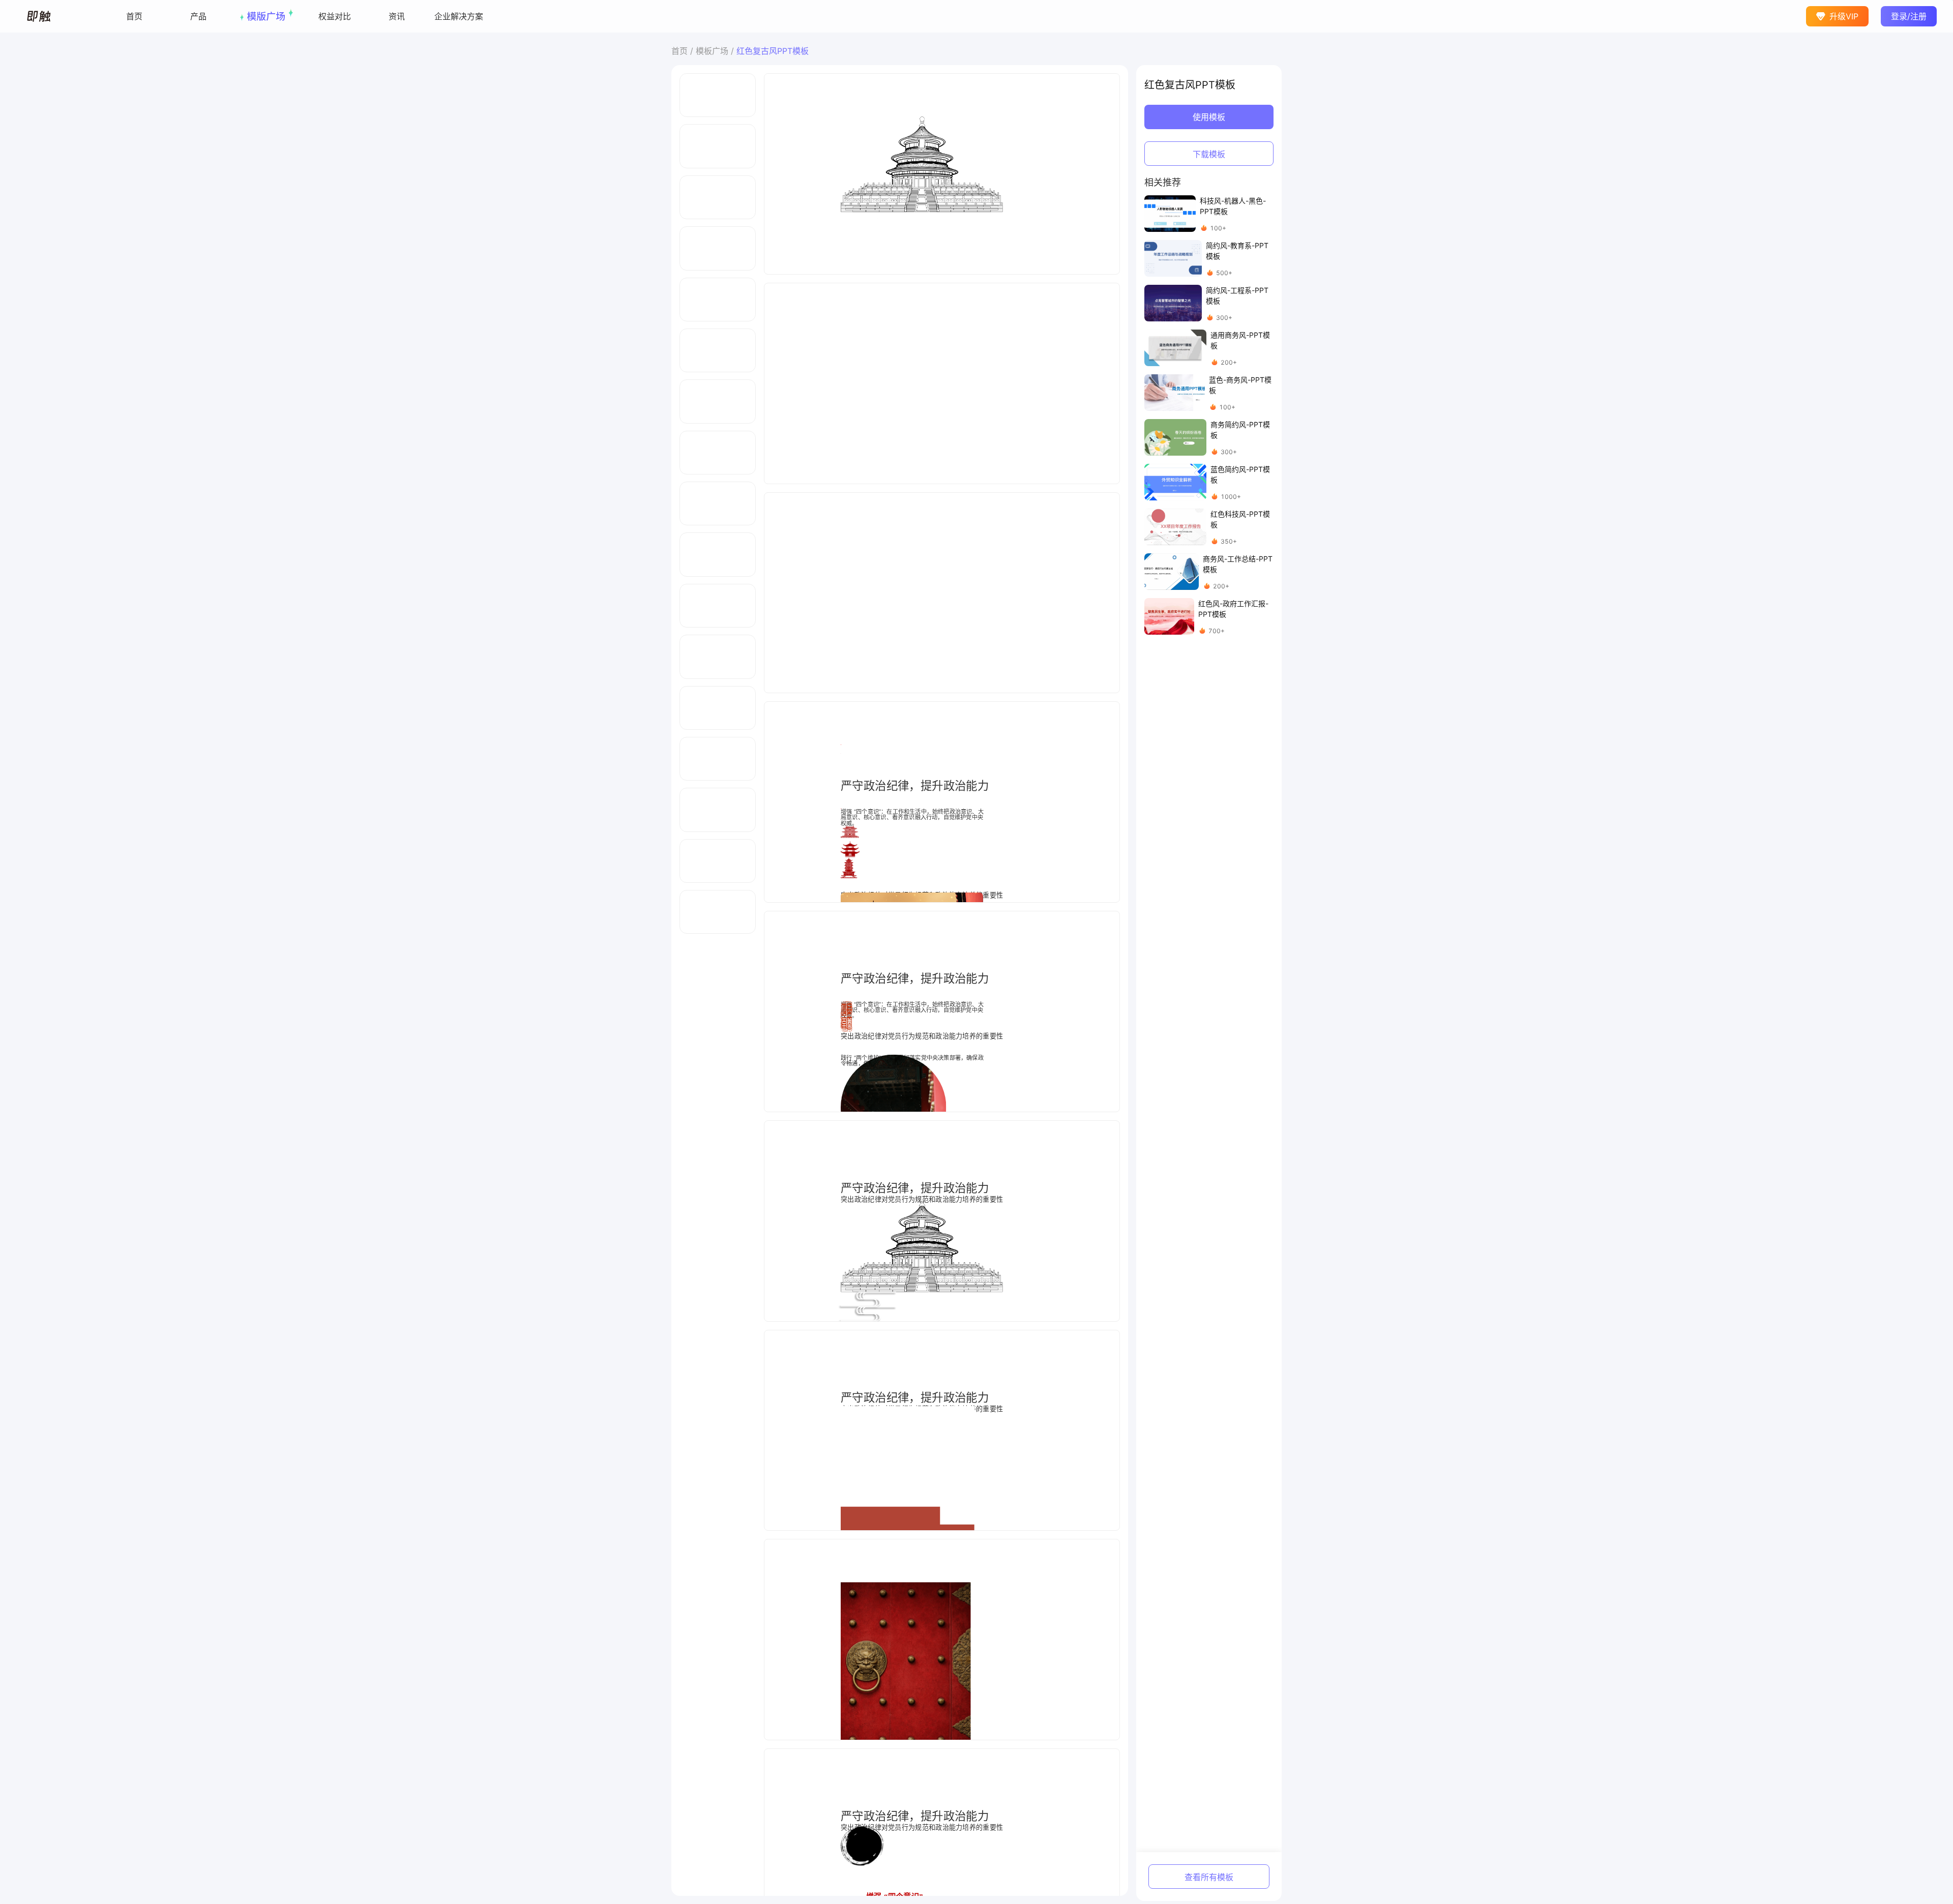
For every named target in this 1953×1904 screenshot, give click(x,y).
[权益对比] (335, 16)
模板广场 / (716, 51)
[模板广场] (267, 16)
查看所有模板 (1209, 1877)
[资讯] (397, 16)
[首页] (134, 16)
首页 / (684, 51)
